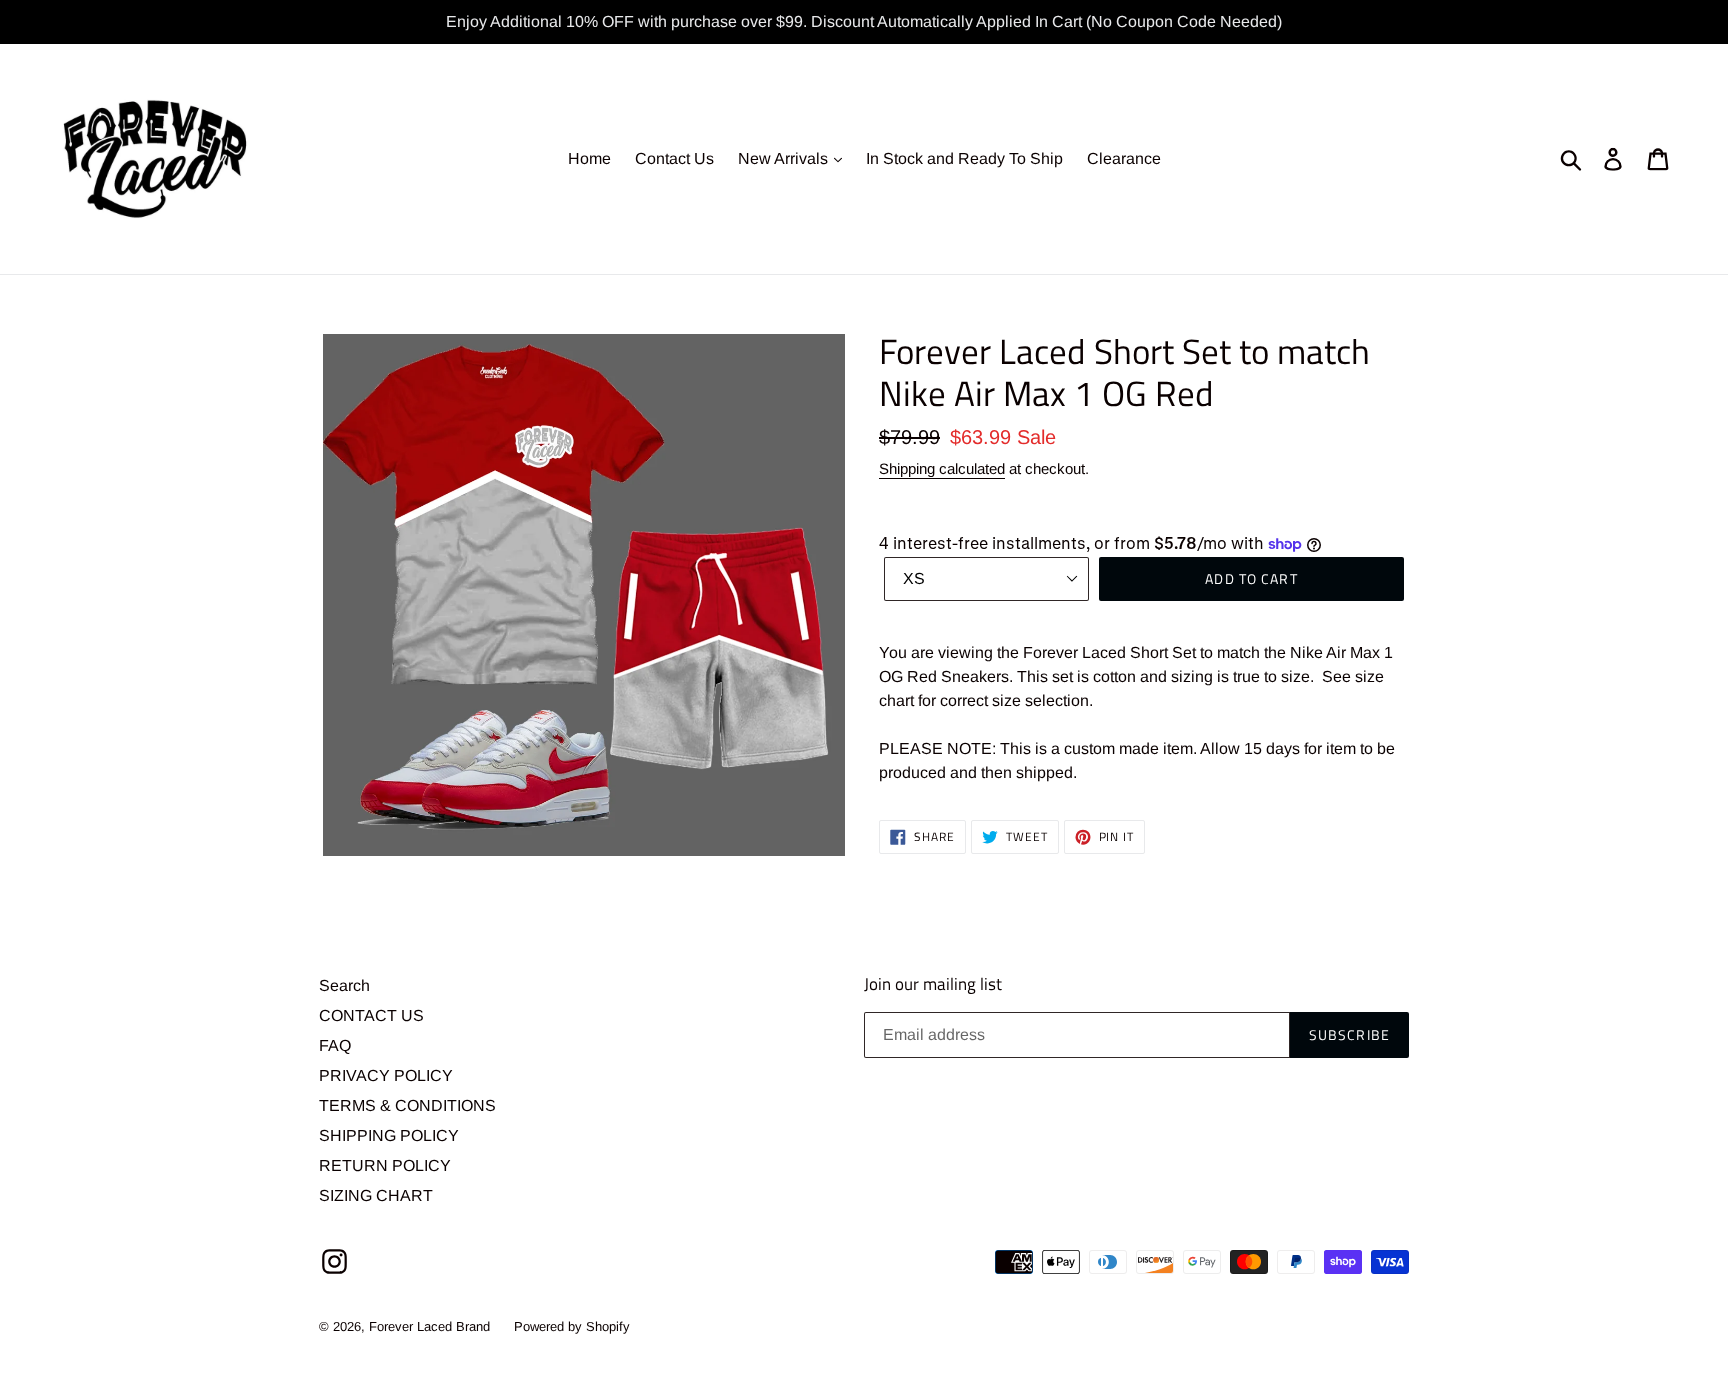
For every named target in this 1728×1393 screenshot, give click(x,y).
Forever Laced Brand (429, 1326)
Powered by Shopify (572, 1326)
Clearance (1124, 158)
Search (344, 985)
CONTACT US (371, 1015)
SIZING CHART (376, 1195)
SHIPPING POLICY (389, 1135)
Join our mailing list (933, 984)
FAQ (335, 1045)
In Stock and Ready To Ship (964, 158)
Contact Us (674, 158)
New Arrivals (785, 158)
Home (589, 158)
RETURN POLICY (385, 1165)
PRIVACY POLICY (386, 1075)
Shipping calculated (942, 468)
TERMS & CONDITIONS (407, 1105)
